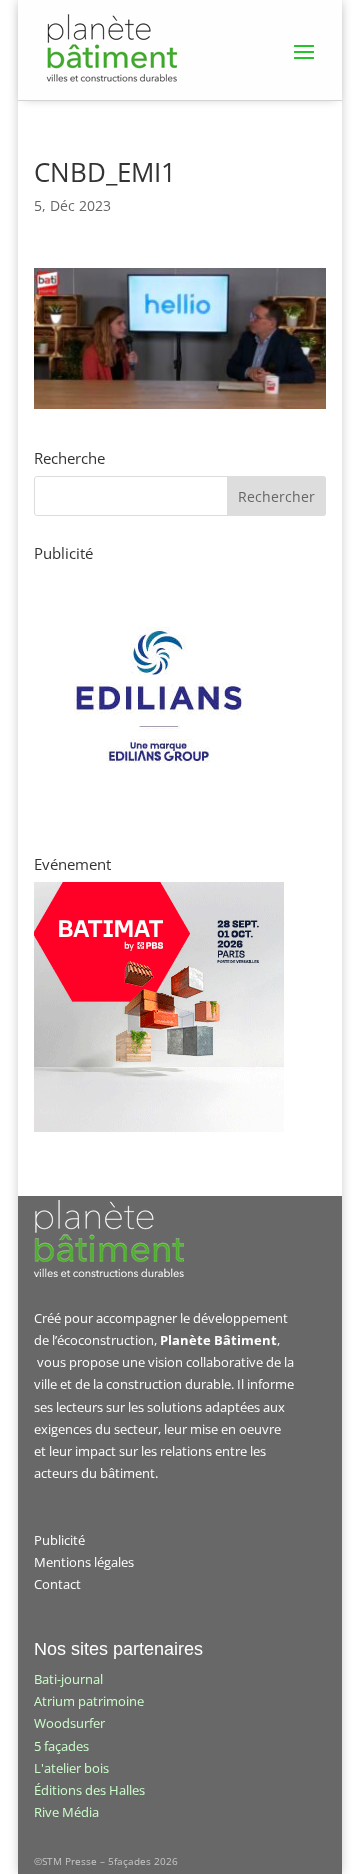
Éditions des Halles (89, 1790)
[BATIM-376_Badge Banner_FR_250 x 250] (159, 1127)
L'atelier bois (71, 1768)
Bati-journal (68, 1679)
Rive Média (66, 1812)
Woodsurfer (69, 1723)
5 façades (61, 1746)
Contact (57, 1584)
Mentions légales (84, 1562)
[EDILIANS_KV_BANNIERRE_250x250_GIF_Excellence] (159, 816)
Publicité (59, 1540)
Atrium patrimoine (89, 1701)
